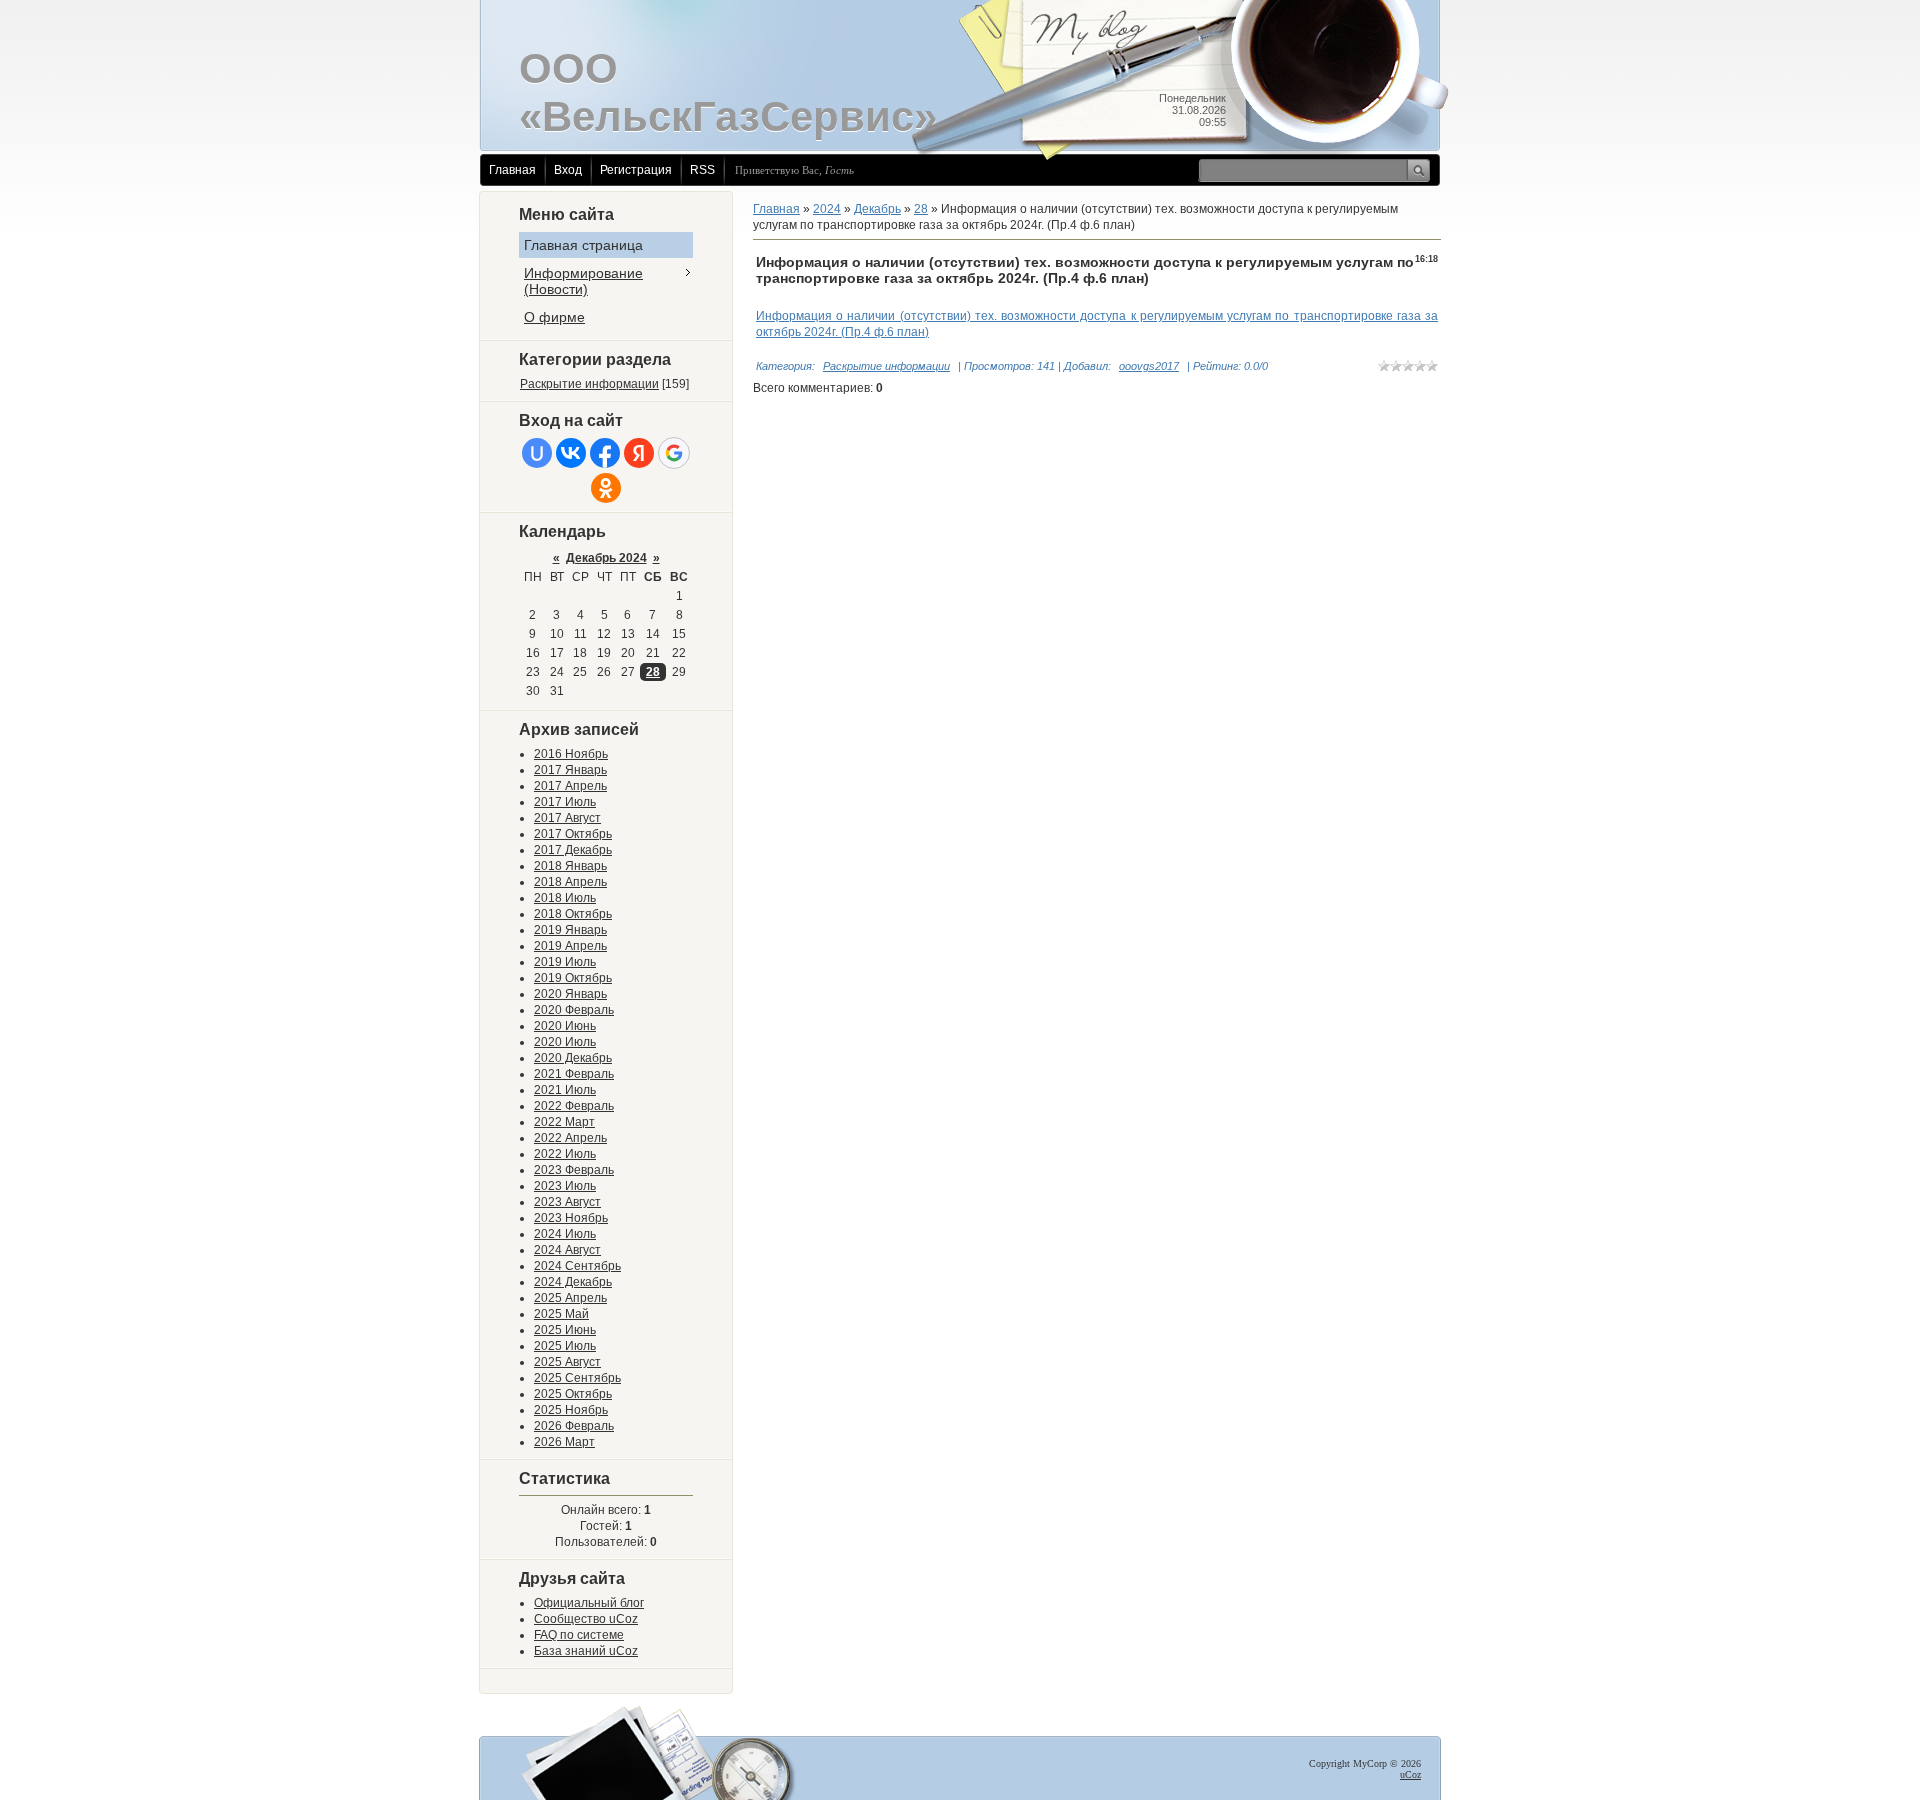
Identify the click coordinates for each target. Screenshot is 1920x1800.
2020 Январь (570, 994)
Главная (512, 170)
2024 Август (567, 1250)
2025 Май (561, 1314)
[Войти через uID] (537, 453)
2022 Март (564, 1122)
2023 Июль (565, 1186)
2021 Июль (565, 1090)
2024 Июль (565, 1234)
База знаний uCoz (586, 1651)
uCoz (1410, 1774)
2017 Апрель (570, 786)
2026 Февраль (574, 1426)
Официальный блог (589, 1603)
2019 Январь (570, 930)
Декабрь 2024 (606, 558)
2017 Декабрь (573, 850)
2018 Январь (570, 866)
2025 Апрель (570, 1298)
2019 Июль (565, 962)
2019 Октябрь (573, 978)
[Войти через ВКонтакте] (571, 453)
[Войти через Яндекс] (639, 453)
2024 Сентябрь (577, 1266)
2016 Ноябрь (571, 754)
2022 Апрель (570, 1138)
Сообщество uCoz (586, 1619)
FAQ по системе (579, 1635)
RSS (702, 170)
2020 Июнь (565, 1026)
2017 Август (567, 818)
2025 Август (567, 1362)
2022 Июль (565, 1154)
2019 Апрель (570, 946)
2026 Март (564, 1442)
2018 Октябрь (573, 914)
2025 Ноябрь (571, 1410)
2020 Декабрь (573, 1058)
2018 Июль (565, 898)
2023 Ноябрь (571, 1218)
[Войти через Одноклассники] (606, 488)
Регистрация (636, 170)
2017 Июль (565, 802)
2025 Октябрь (573, 1394)
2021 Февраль (574, 1074)
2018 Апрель (570, 882)
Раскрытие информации (589, 384)
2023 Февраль (574, 1170)
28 (653, 672)
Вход (568, 170)
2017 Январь (570, 770)
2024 (827, 209)
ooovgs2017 (1149, 366)
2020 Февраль (574, 1010)
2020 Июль (565, 1042)
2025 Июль (565, 1346)
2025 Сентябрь (577, 1378)
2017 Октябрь (573, 834)
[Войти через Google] (674, 453)
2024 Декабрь (573, 1282)
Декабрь (877, 209)
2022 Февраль (574, 1106)
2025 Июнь (565, 1330)
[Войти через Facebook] (605, 453)
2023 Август (567, 1202)
